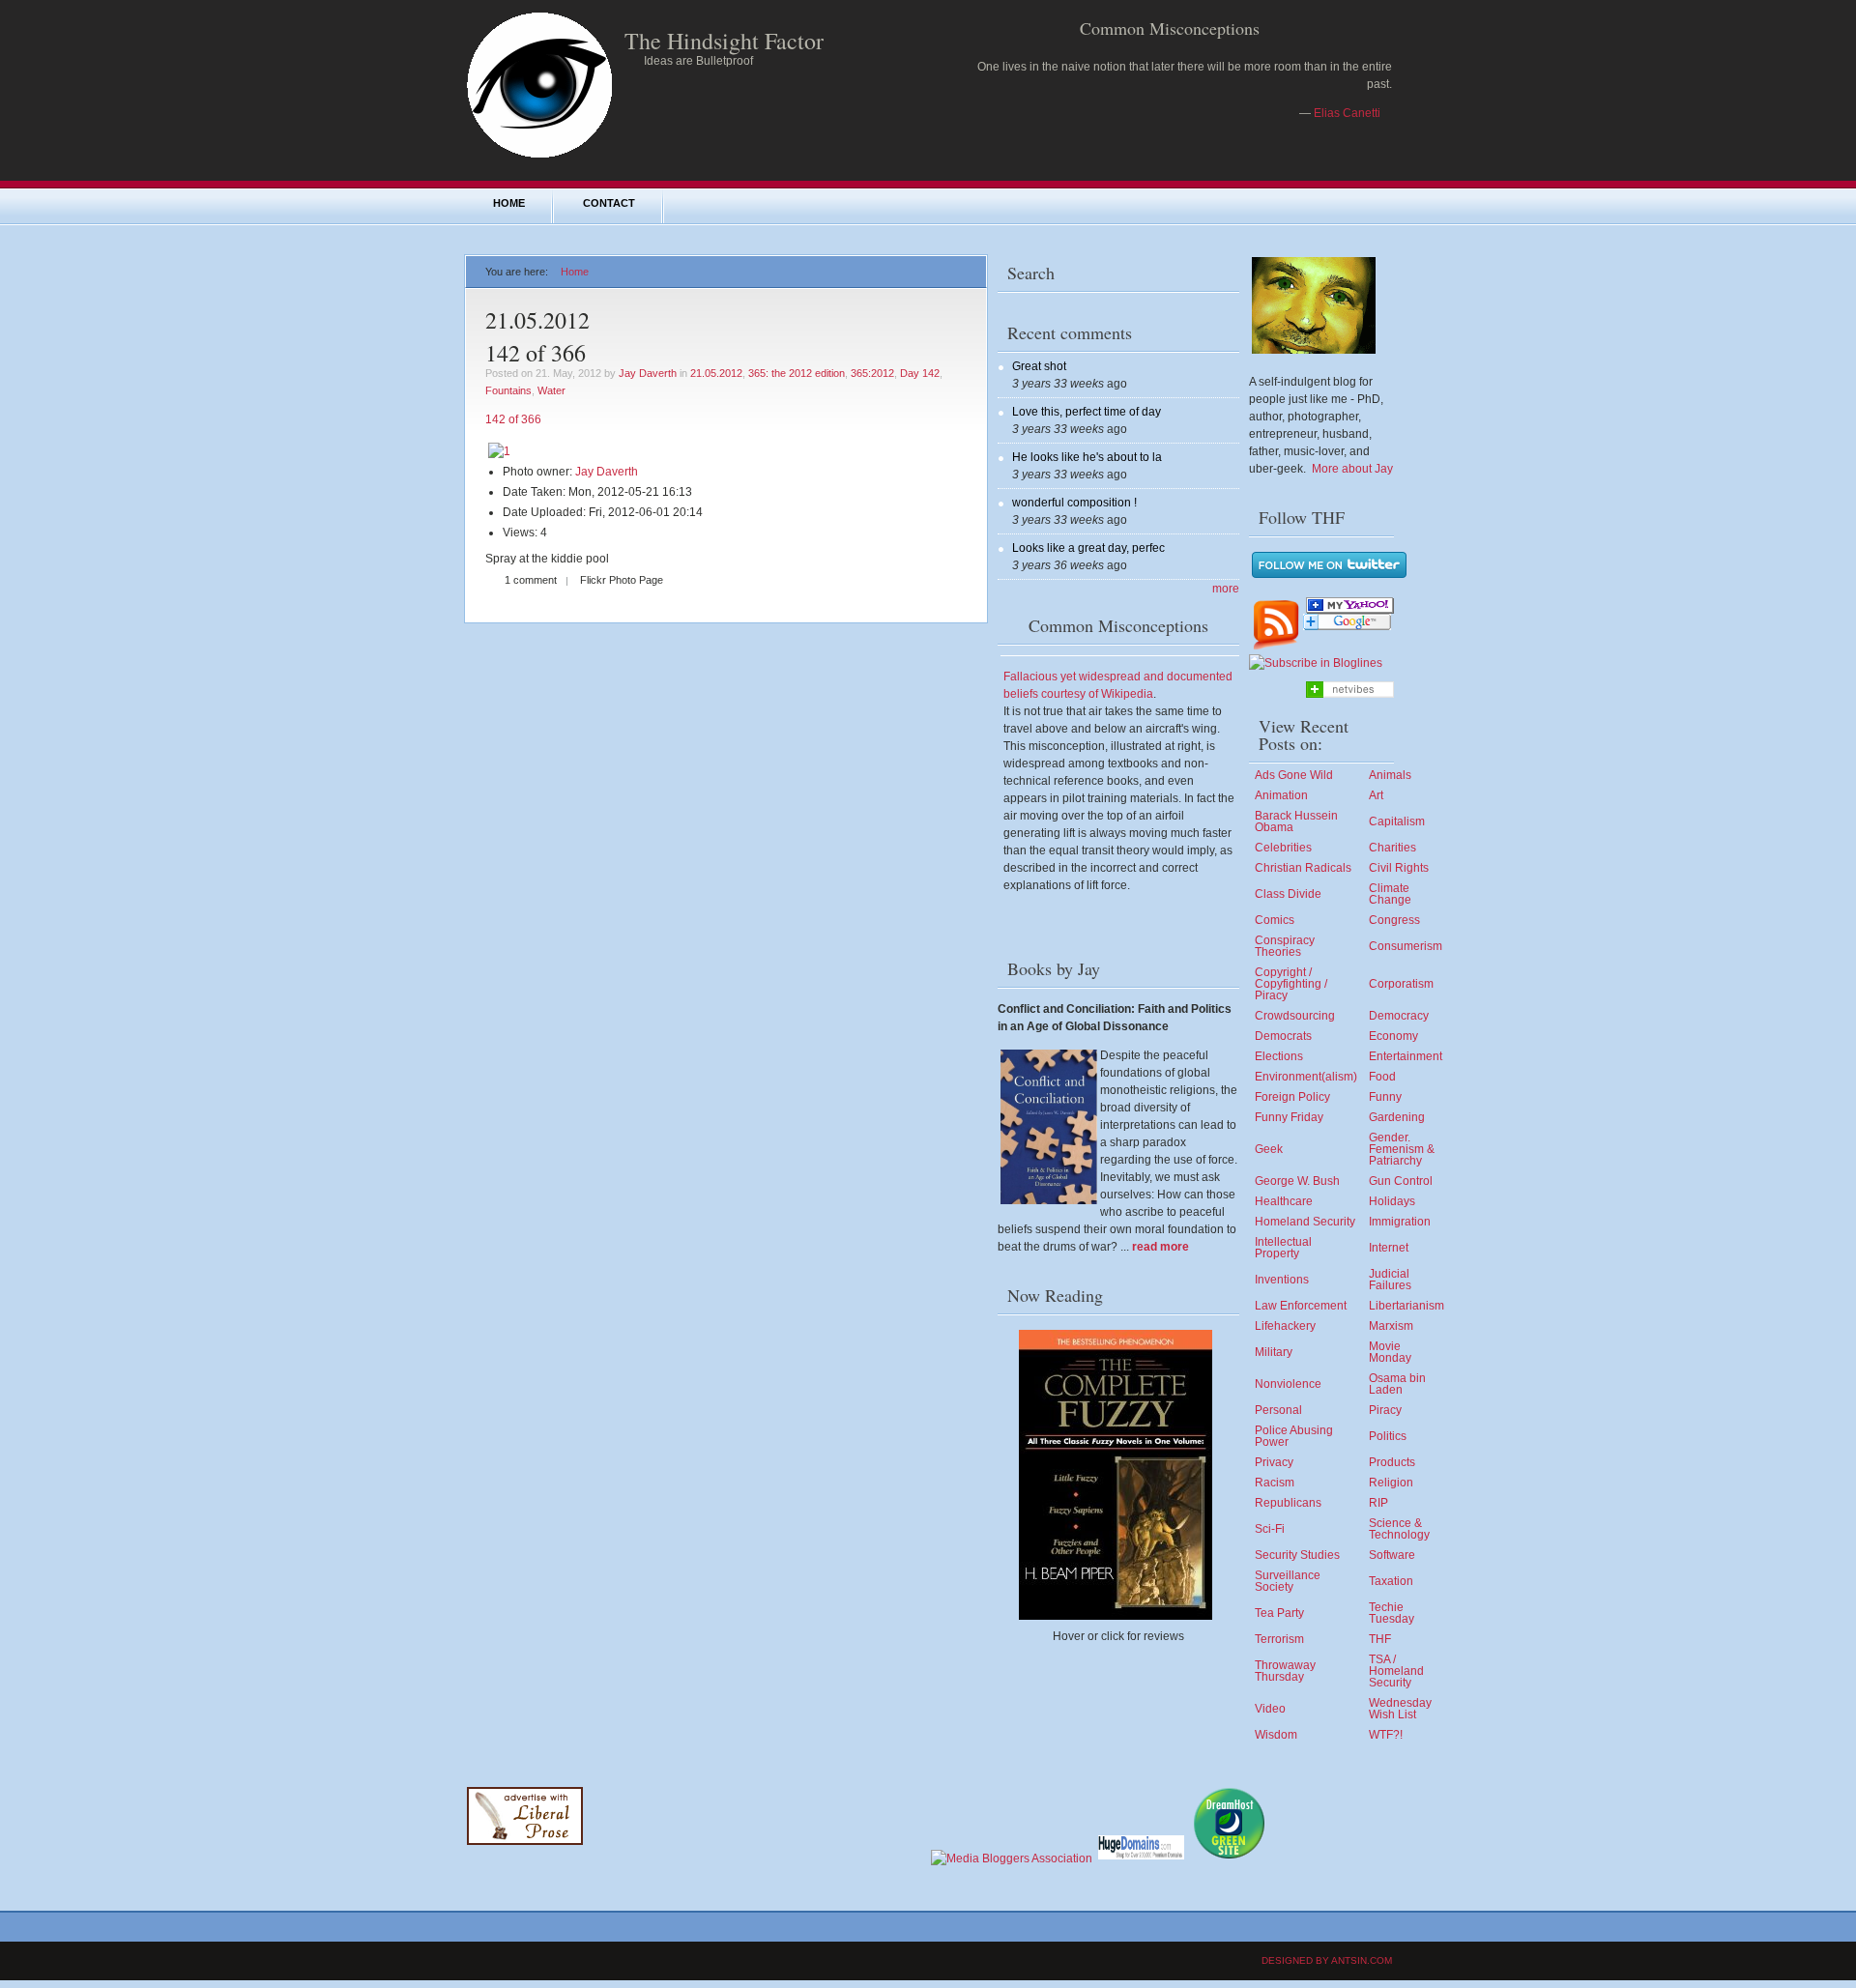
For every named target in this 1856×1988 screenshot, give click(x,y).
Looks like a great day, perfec (1088, 548)
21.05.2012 (716, 373)
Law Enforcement (1301, 1306)
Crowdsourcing (1295, 1016)
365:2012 (872, 373)
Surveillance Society (1288, 1581)
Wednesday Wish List (1400, 1709)
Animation (1281, 795)
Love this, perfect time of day (1087, 412)
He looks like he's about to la (1087, 457)
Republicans (1288, 1503)
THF (1380, 1639)
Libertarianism (1406, 1306)
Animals (1390, 775)
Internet (1389, 1248)
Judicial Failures (1390, 1280)
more (1226, 589)
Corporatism (1401, 984)
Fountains (508, 390)
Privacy (1274, 1462)
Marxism (1391, 1326)
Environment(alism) (1306, 1077)
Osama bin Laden (1397, 1384)
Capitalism (1397, 821)
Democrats (1283, 1036)
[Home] (539, 157)
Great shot (1039, 366)
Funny (1385, 1097)
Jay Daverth (648, 373)
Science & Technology (1399, 1529)
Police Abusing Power (1294, 1436)
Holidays (1392, 1201)
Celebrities (1283, 848)
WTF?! (1386, 1735)
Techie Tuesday (1392, 1613)
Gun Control (1401, 1181)
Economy (1393, 1036)
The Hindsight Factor (724, 41)
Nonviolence (1288, 1384)
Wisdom (1276, 1735)
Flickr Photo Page (622, 580)
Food (1382, 1077)
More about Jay (1352, 469)
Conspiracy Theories (1285, 946)
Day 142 (920, 373)
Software (1392, 1555)
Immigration (1400, 1222)
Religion (1391, 1483)
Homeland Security (1305, 1222)
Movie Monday (1390, 1352)
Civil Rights (1399, 868)
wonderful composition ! (1074, 503)
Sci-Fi (1270, 1529)
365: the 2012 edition (797, 373)
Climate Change (1390, 894)
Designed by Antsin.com (1327, 1960)
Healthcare (1284, 1201)
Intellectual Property (1283, 1248)
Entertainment (1406, 1056)
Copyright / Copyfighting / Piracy (1291, 984)
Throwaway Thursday (1285, 1671)
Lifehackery (1285, 1326)
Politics (1388, 1436)
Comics (1275, 920)
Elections (1279, 1056)
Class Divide (1288, 894)
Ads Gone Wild (1294, 775)
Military (1274, 1352)
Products (1392, 1462)
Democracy (1399, 1016)
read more (1160, 1247)
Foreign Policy (1292, 1097)
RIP (1378, 1503)
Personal (1278, 1410)
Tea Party (1279, 1613)
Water (551, 390)
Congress (1394, 920)
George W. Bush (1297, 1181)
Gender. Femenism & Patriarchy (1402, 1149)
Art (1376, 795)
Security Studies (1297, 1555)
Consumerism (1406, 946)
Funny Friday (1289, 1117)
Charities (1392, 848)
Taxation (1391, 1581)
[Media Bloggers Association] (1012, 1858)
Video (1270, 1709)
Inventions (1282, 1280)
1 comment (531, 580)
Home (509, 203)
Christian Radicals (1303, 868)
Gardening (1397, 1117)
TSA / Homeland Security (1396, 1671)
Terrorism (1279, 1639)
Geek (1269, 1149)
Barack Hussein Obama (1296, 821)
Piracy (1385, 1410)
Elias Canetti (1347, 113)
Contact (609, 203)
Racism (1275, 1483)
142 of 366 (536, 353)
